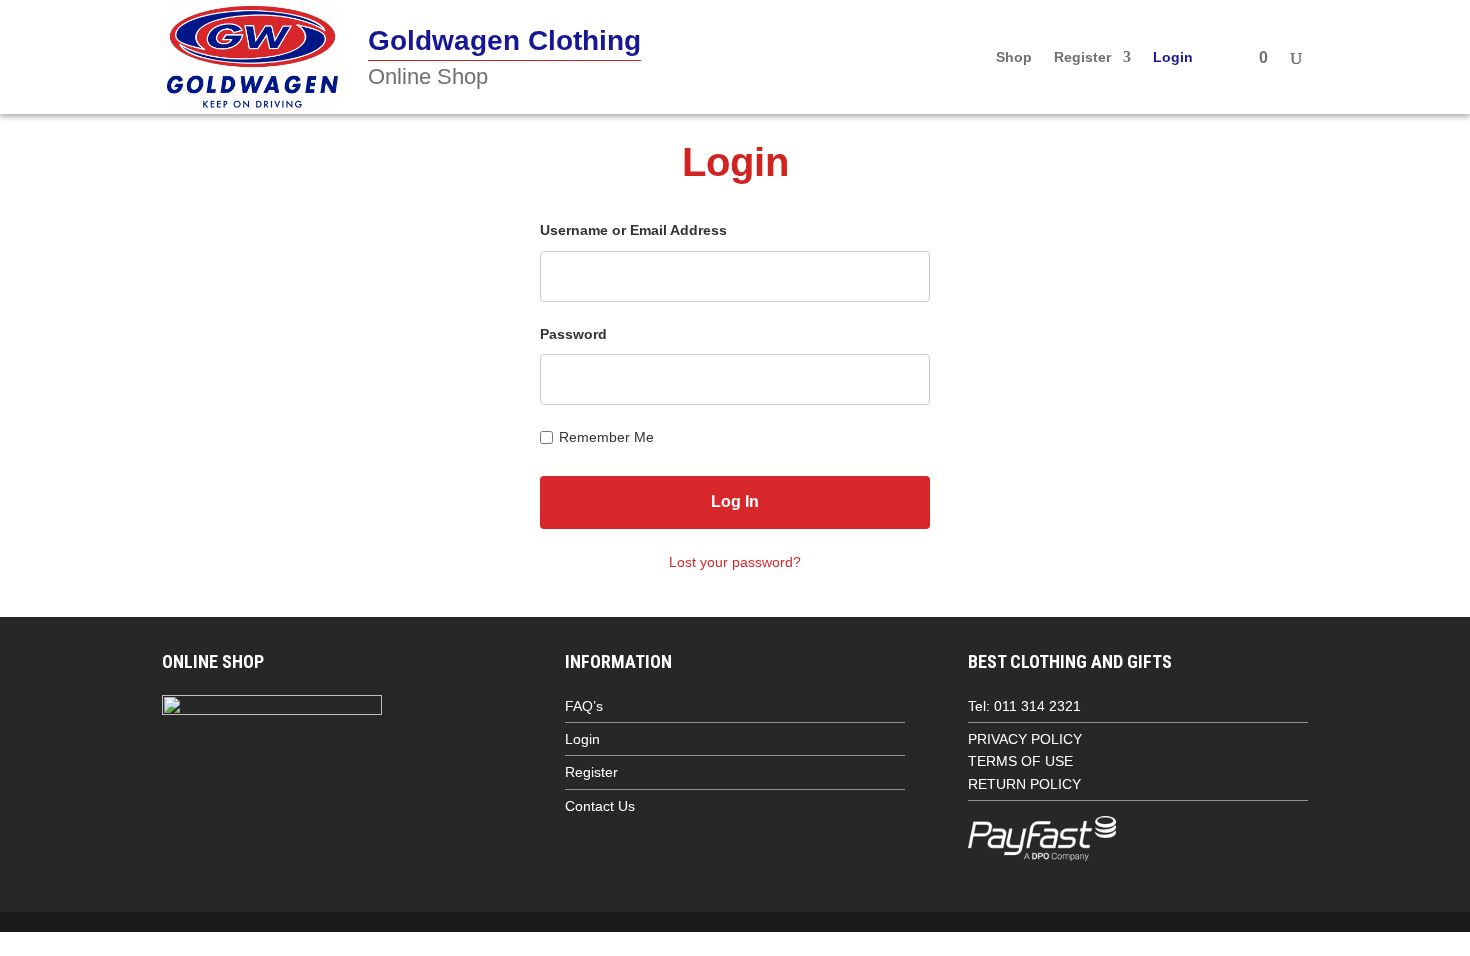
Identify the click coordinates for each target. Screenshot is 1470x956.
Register (1082, 57)
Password (573, 334)
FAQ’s (584, 706)
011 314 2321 (1037, 706)
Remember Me (606, 437)
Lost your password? (735, 562)
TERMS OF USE (1020, 761)
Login (1173, 57)
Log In (735, 501)
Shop (1014, 57)
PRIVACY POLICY (1025, 739)
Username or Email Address (633, 230)
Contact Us (600, 806)
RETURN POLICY (1024, 784)
